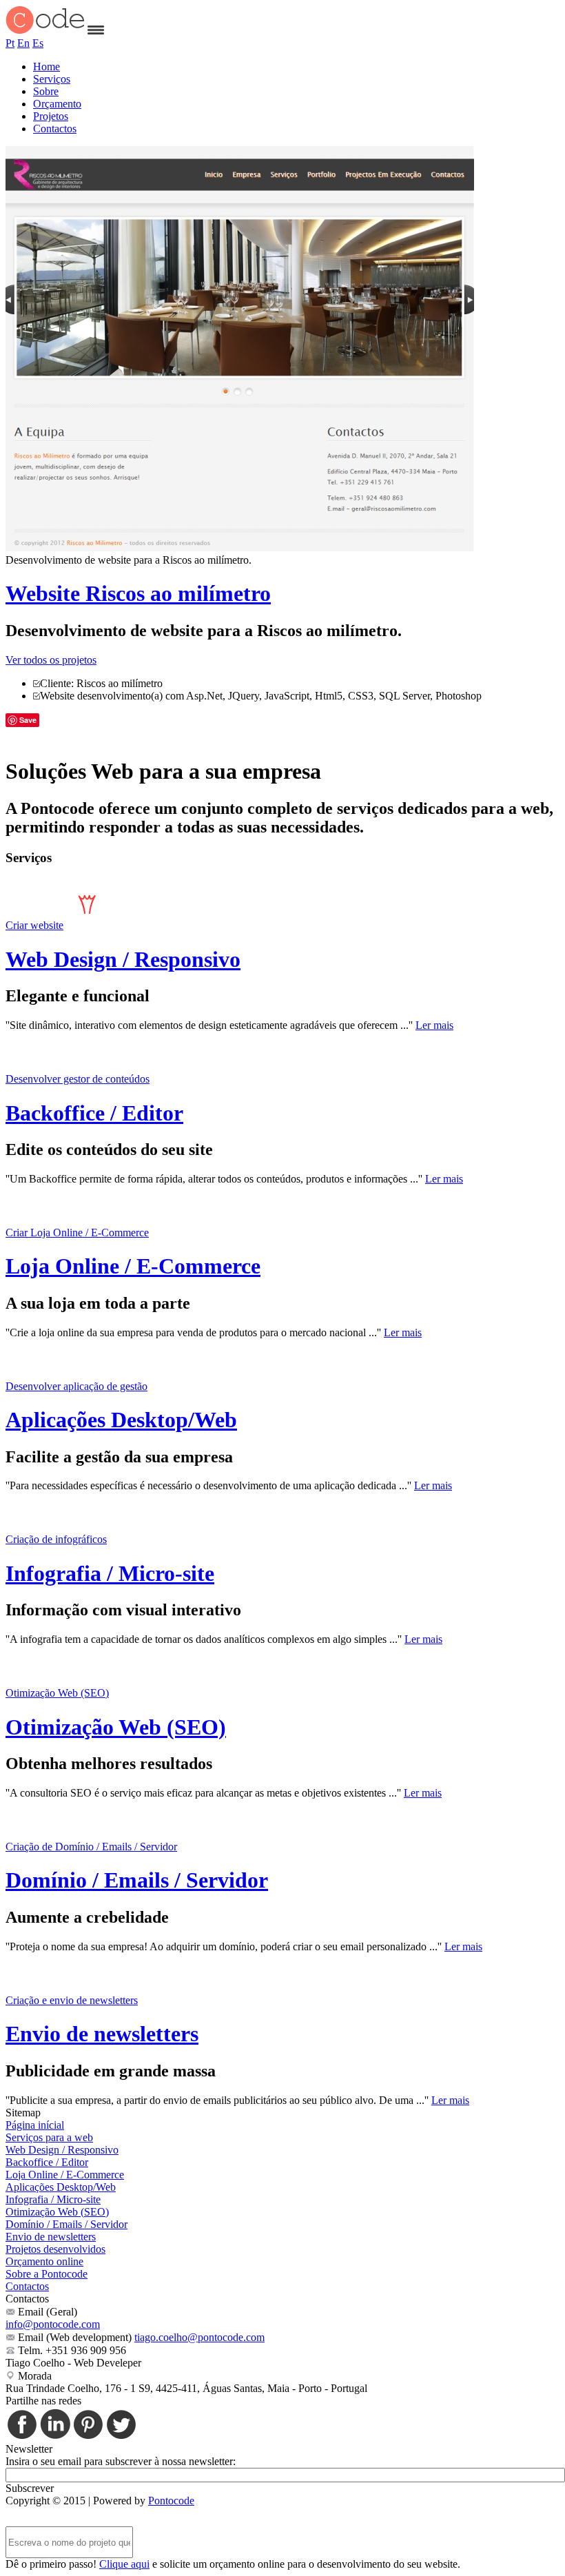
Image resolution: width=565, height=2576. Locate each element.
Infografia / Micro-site (110, 1573)
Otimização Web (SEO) (116, 1727)
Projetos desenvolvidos (55, 2249)
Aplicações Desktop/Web (121, 1420)
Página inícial (35, 2125)
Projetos (51, 116)
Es (38, 43)
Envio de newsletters (102, 2034)
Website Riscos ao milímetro (138, 593)
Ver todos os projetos (51, 660)
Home (47, 67)
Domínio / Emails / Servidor (137, 1880)
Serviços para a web (49, 2137)
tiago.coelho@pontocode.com (199, 2337)
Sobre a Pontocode (47, 2274)
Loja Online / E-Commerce (133, 1266)
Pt (10, 43)
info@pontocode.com (53, 2324)
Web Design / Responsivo (123, 959)
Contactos (55, 129)
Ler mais (434, 1025)
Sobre (46, 91)
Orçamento (57, 104)
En (23, 43)
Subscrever (30, 2488)
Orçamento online (44, 2261)
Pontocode (171, 2501)
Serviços (52, 79)
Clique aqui (124, 2564)
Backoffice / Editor (94, 1113)
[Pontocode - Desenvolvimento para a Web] (45, 31)
